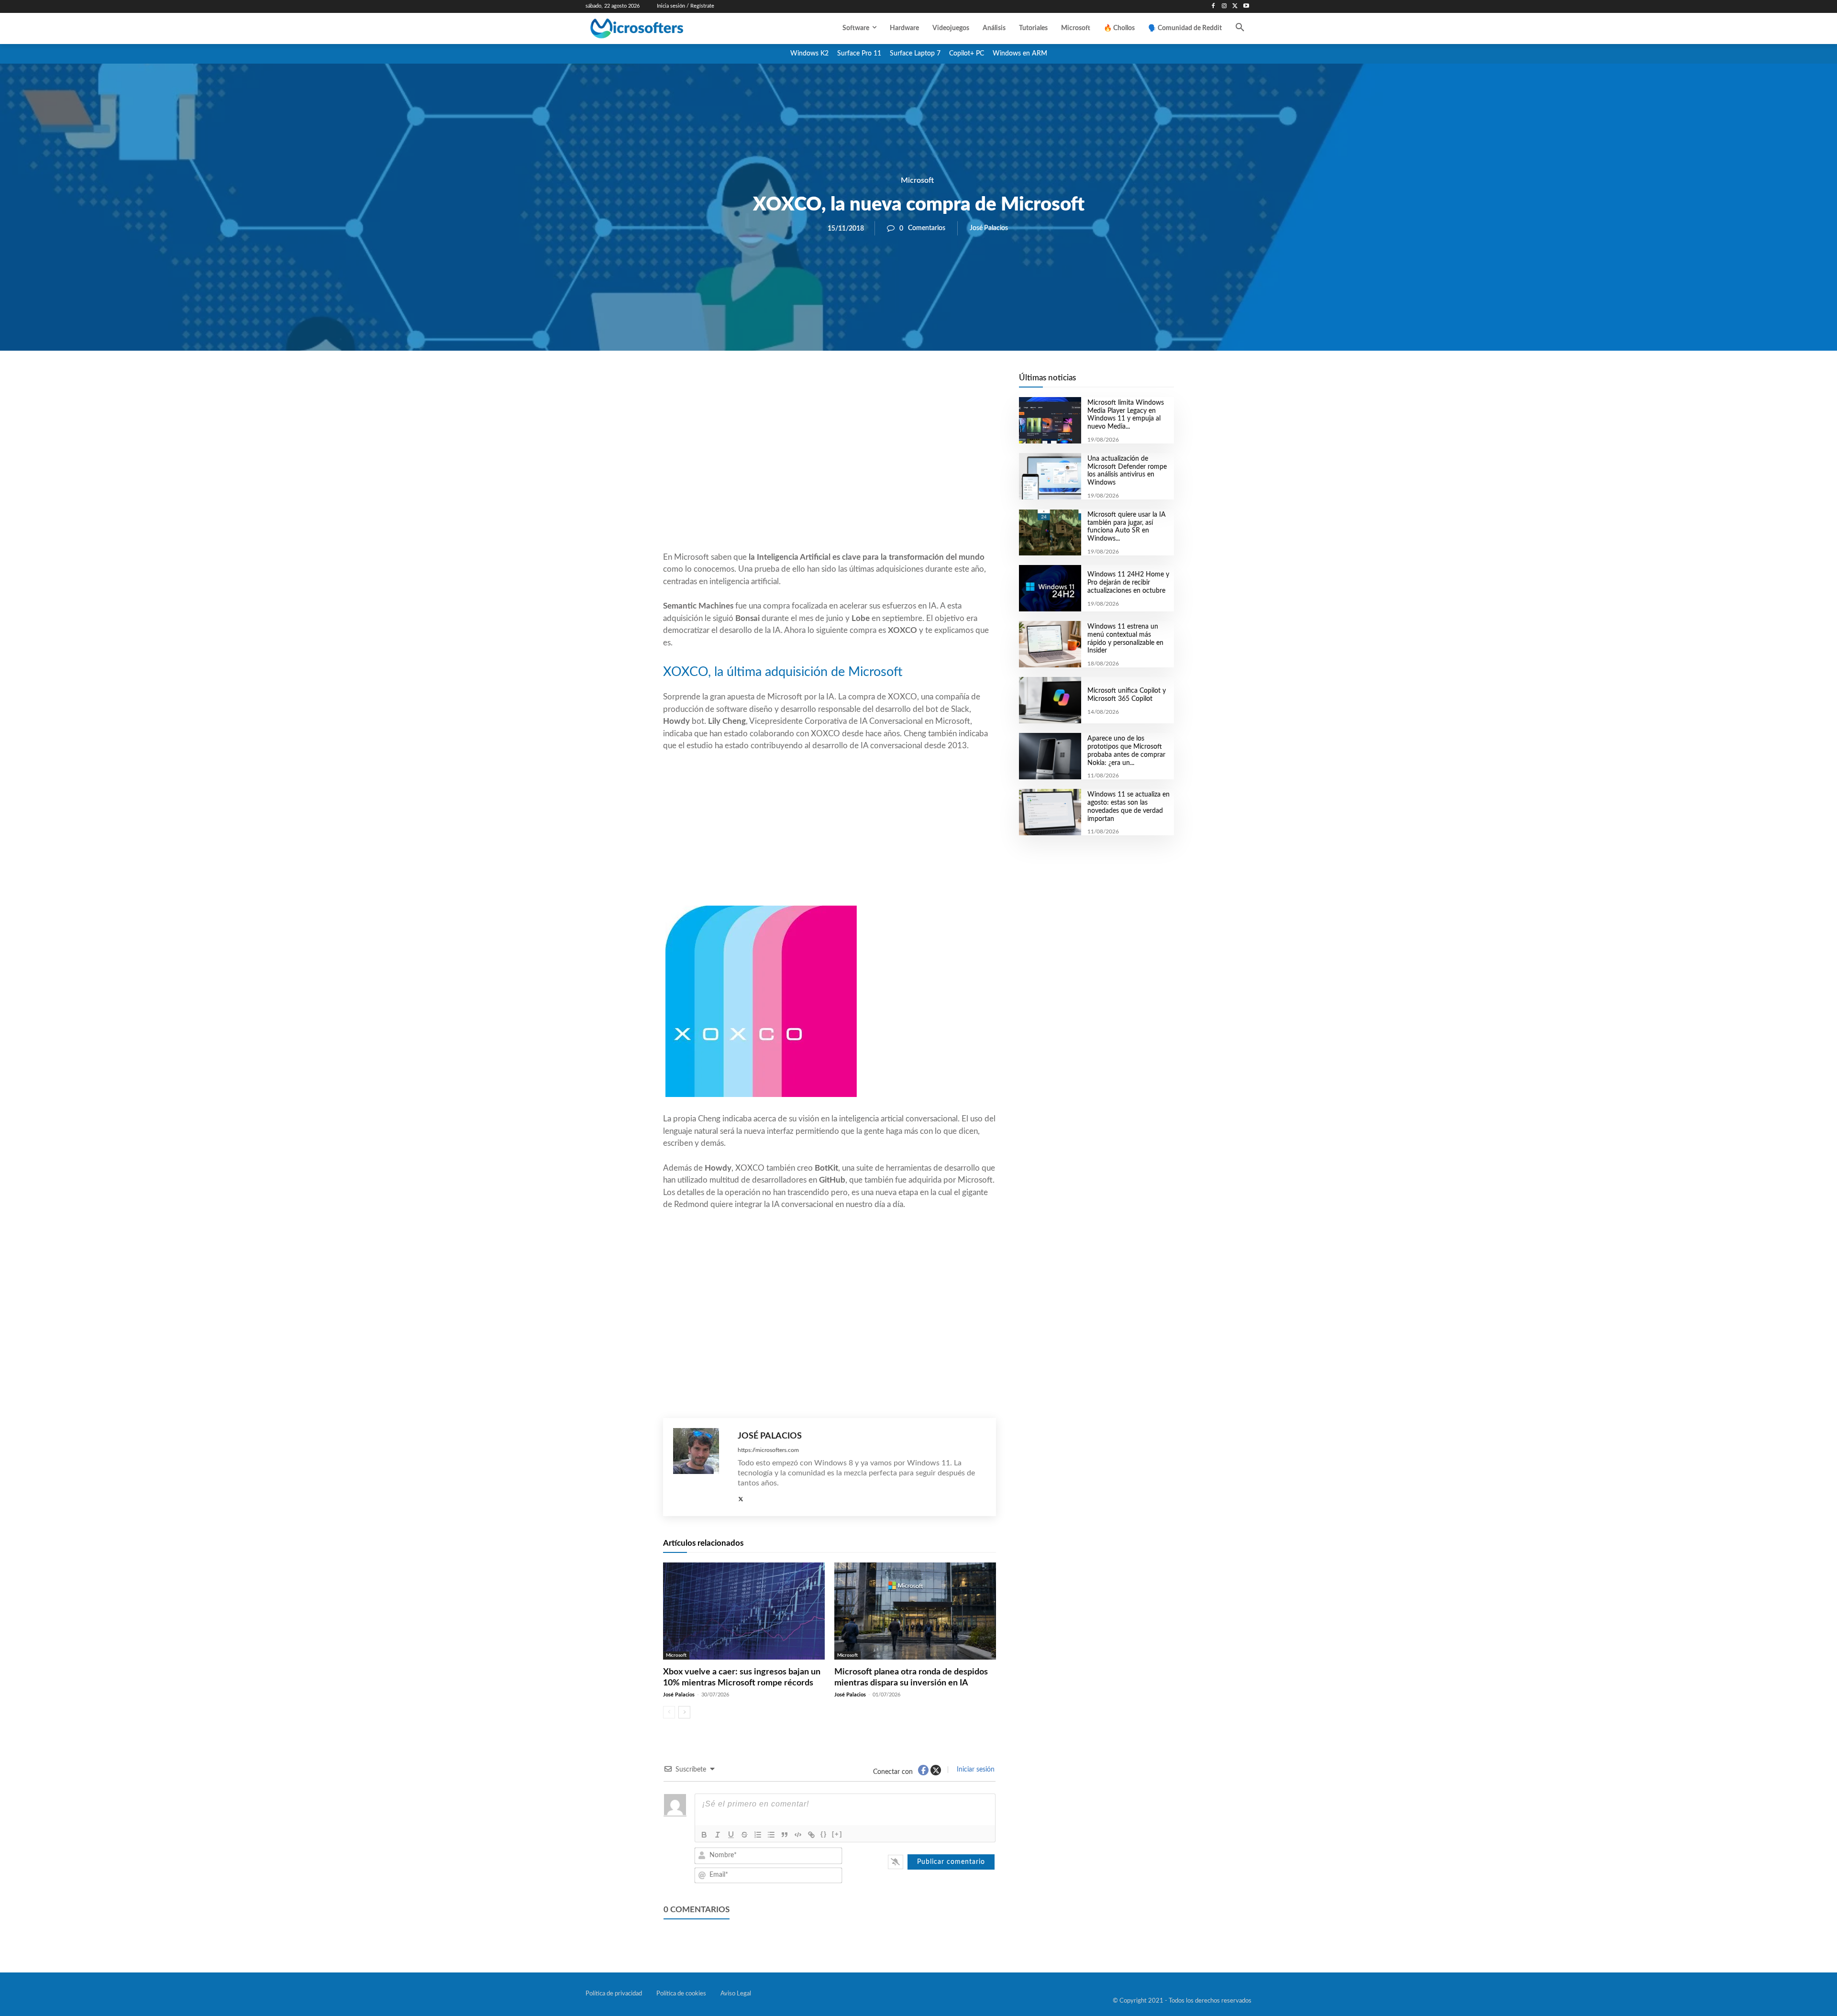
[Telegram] (906, 383)
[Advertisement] (830, 474)
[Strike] (744, 1835)
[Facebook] (1213, 6)
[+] (837, 1834)
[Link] (811, 1835)
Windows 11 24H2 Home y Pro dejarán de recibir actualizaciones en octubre (1128, 583)
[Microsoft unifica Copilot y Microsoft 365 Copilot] (1050, 700)
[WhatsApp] (862, 383)
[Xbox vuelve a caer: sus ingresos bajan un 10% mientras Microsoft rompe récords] (744, 1611)
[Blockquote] (785, 1835)
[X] (1235, 6)
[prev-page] (669, 1712)
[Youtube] (1246, 6)
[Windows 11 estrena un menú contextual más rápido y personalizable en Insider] (1050, 644)
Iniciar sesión (975, 1770)
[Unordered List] (771, 1835)
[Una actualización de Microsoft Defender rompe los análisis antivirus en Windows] (1050, 476)
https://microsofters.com (768, 1450)
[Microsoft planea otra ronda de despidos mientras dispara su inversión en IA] (915, 1611)
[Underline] (731, 1835)
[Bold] (704, 1835)
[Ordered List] (758, 1835)
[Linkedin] (884, 383)
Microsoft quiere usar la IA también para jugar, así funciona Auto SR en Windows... (1127, 527)
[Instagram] (1224, 6)
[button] (1240, 28)
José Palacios (989, 228)
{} (824, 1834)
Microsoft (917, 180)
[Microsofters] (659, 28)
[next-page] (684, 1712)
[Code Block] (798, 1835)
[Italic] (718, 1835)
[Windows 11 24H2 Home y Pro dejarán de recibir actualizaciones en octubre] (1050, 588)
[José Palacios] (701, 1467)
